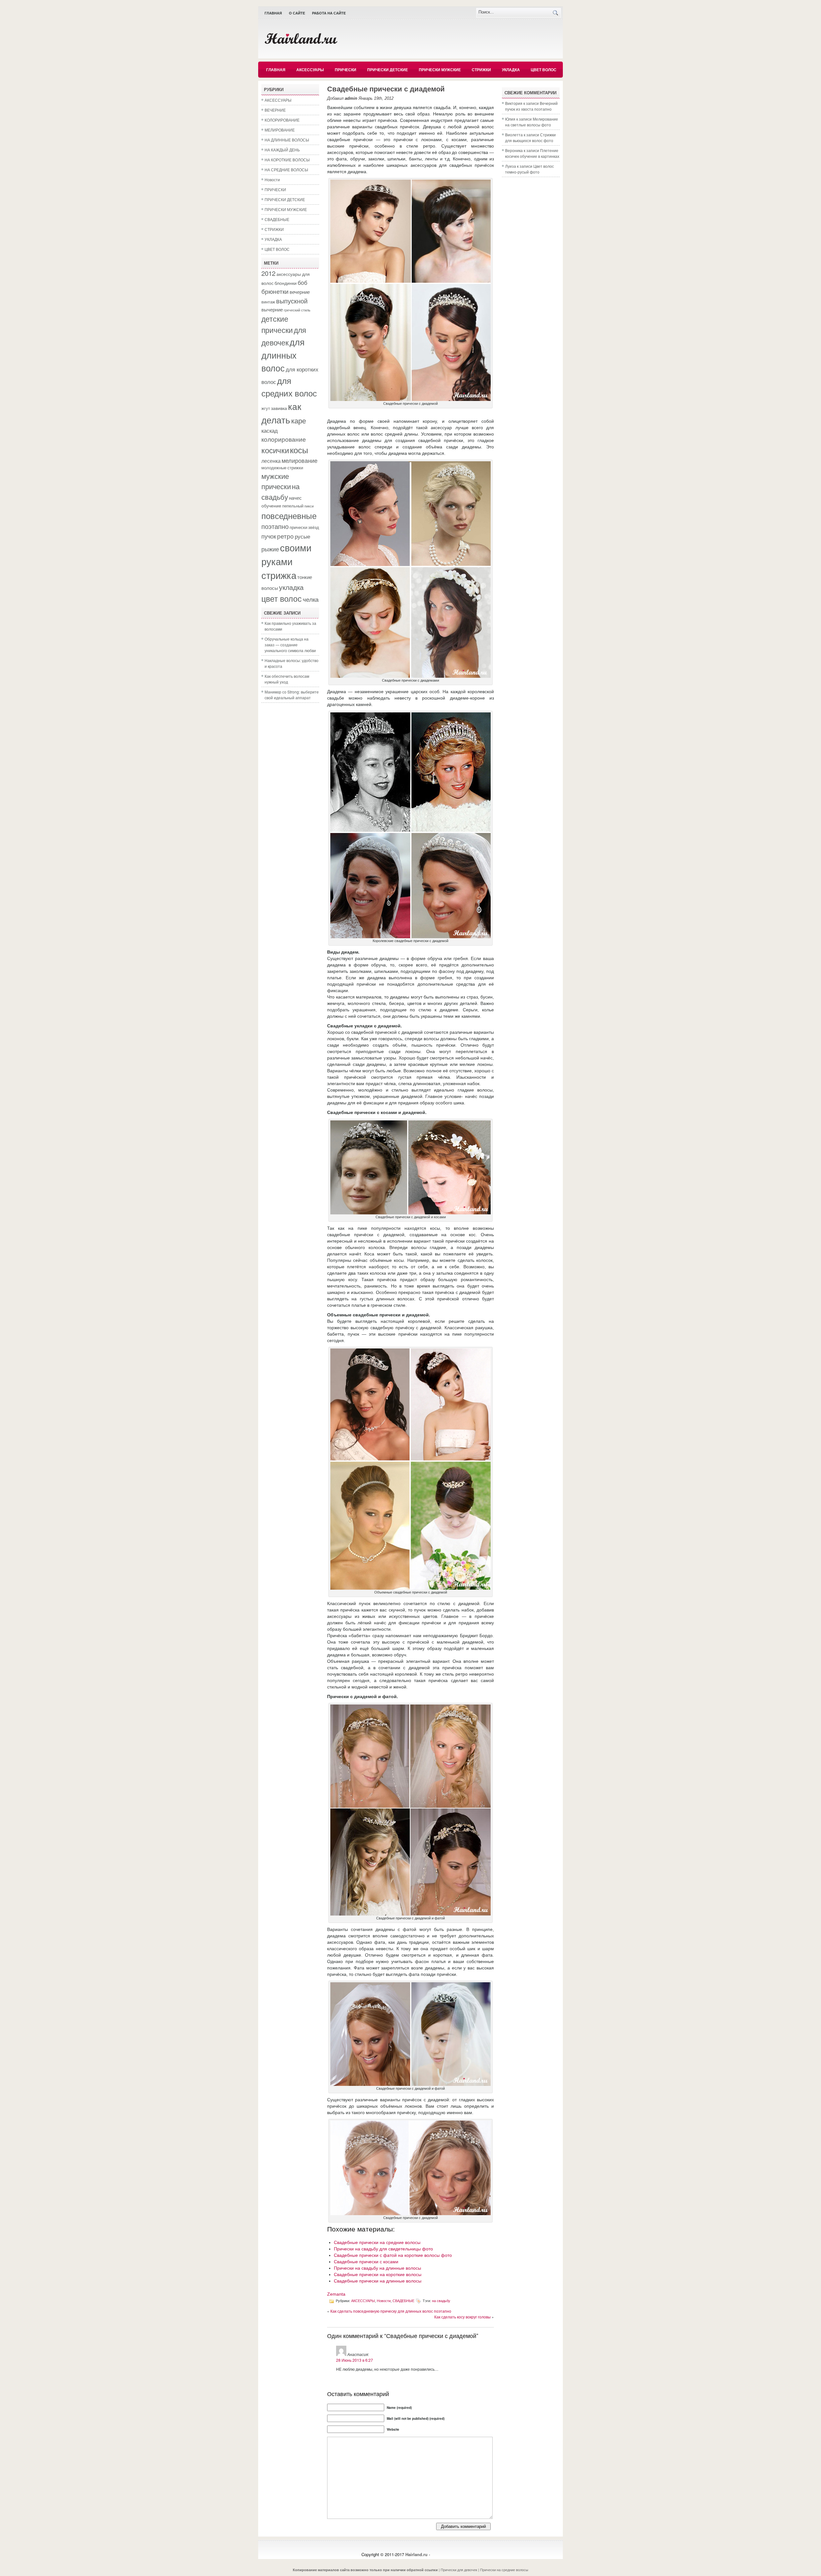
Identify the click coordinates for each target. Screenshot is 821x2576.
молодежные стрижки (282, 468)
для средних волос (289, 387)
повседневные (289, 515)
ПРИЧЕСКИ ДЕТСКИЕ (388, 70)
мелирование (300, 460)
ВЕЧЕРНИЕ (275, 110)
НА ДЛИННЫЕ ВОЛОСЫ (287, 140)
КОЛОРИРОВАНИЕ (282, 120)
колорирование (284, 439)
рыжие (270, 549)
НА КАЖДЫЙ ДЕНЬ (282, 150)
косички (275, 450)
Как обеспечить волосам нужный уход (287, 679)
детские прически (277, 324)
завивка (279, 408)
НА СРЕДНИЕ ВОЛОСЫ (286, 170)
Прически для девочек (459, 2570)
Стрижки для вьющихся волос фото (530, 137)
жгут (266, 408)
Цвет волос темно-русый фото (529, 169)
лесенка (271, 461)
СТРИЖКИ (481, 70)
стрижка (279, 575)
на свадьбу (280, 491)
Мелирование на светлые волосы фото (532, 122)
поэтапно (275, 526)
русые (302, 536)
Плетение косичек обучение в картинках (532, 153)
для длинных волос (283, 355)
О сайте (297, 13)
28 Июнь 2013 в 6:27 (355, 2360)
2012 (268, 273)
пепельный (293, 506)
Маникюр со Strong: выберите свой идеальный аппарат (292, 695)
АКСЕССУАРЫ (310, 70)
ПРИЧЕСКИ (346, 70)
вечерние (300, 292)
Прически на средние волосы (504, 2570)
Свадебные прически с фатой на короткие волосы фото (393, 2255)
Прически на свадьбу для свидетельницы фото (383, 2249)
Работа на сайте (329, 13)
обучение (271, 506)
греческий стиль (297, 310)
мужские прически (276, 481)
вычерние (272, 309)
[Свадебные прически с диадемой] (410, 399)
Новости (272, 179)
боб (302, 282)
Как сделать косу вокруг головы (462, 2317)
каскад (270, 430)
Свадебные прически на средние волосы (377, 2242)
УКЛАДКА (511, 70)
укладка (291, 587)
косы (299, 450)
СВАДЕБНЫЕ (277, 219)
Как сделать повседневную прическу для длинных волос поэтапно (391, 2311)
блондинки (286, 283)
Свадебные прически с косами (366, 2262)
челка (311, 599)
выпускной (292, 301)
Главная (273, 13)
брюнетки (275, 291)
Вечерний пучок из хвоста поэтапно (531, 106)
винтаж (268, 302)
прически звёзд (304, 527)
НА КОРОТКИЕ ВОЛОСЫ (287, 160)
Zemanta (336, 2294)
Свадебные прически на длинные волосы (378, 2281)
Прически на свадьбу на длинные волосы (377, 2268)
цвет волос (282, 598)
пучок (269, 536)
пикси (309, 506)
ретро (285, 536)
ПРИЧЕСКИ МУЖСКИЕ (440, 70)
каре (299, 420)
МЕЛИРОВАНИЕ (280, 130)
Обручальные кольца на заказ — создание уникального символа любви (290, 645)
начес (295, 497)
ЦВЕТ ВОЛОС (544, 70)
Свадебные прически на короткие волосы (378, 2274)
